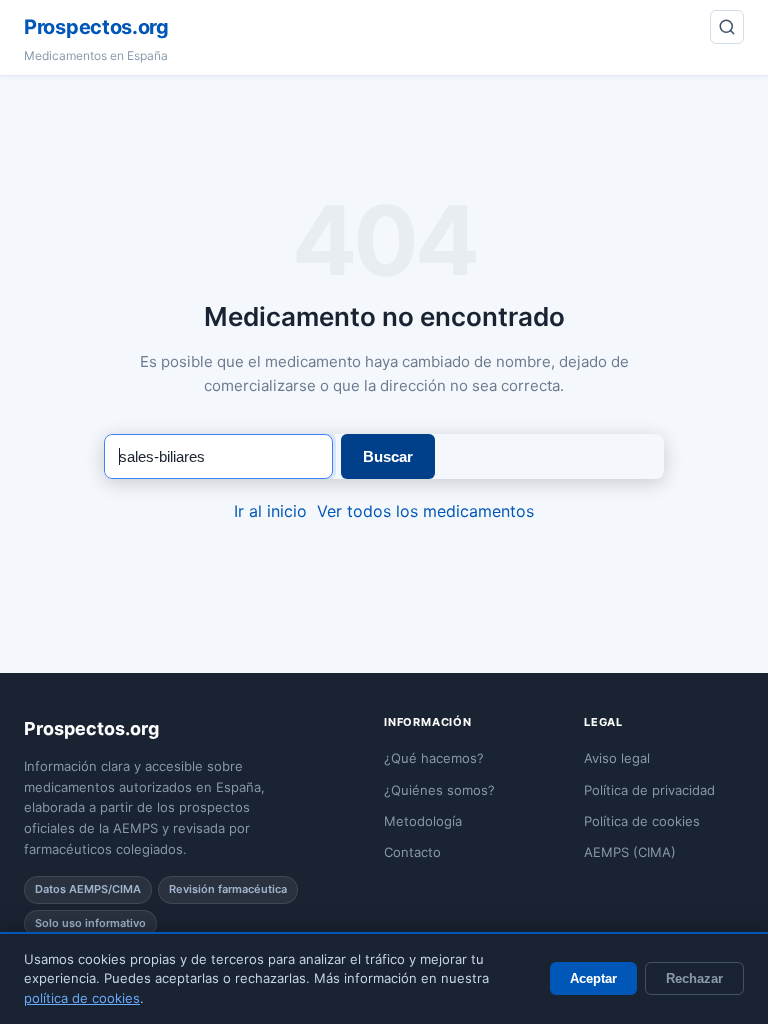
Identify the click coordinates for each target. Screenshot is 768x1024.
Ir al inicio (270, 511)
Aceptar (593, 978)
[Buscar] (727, 27)
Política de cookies (642, 821)
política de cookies (82, 998)
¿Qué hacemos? (434, 758)
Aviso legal (617, 758)
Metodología (423, 821)
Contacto (412, 852)
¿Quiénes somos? (439, 790)
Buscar (388, 456)
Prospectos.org (96, 27)
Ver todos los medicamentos (425, 511)
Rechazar (694, 978)
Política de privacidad (649, 790)
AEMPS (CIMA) (630, 852)
